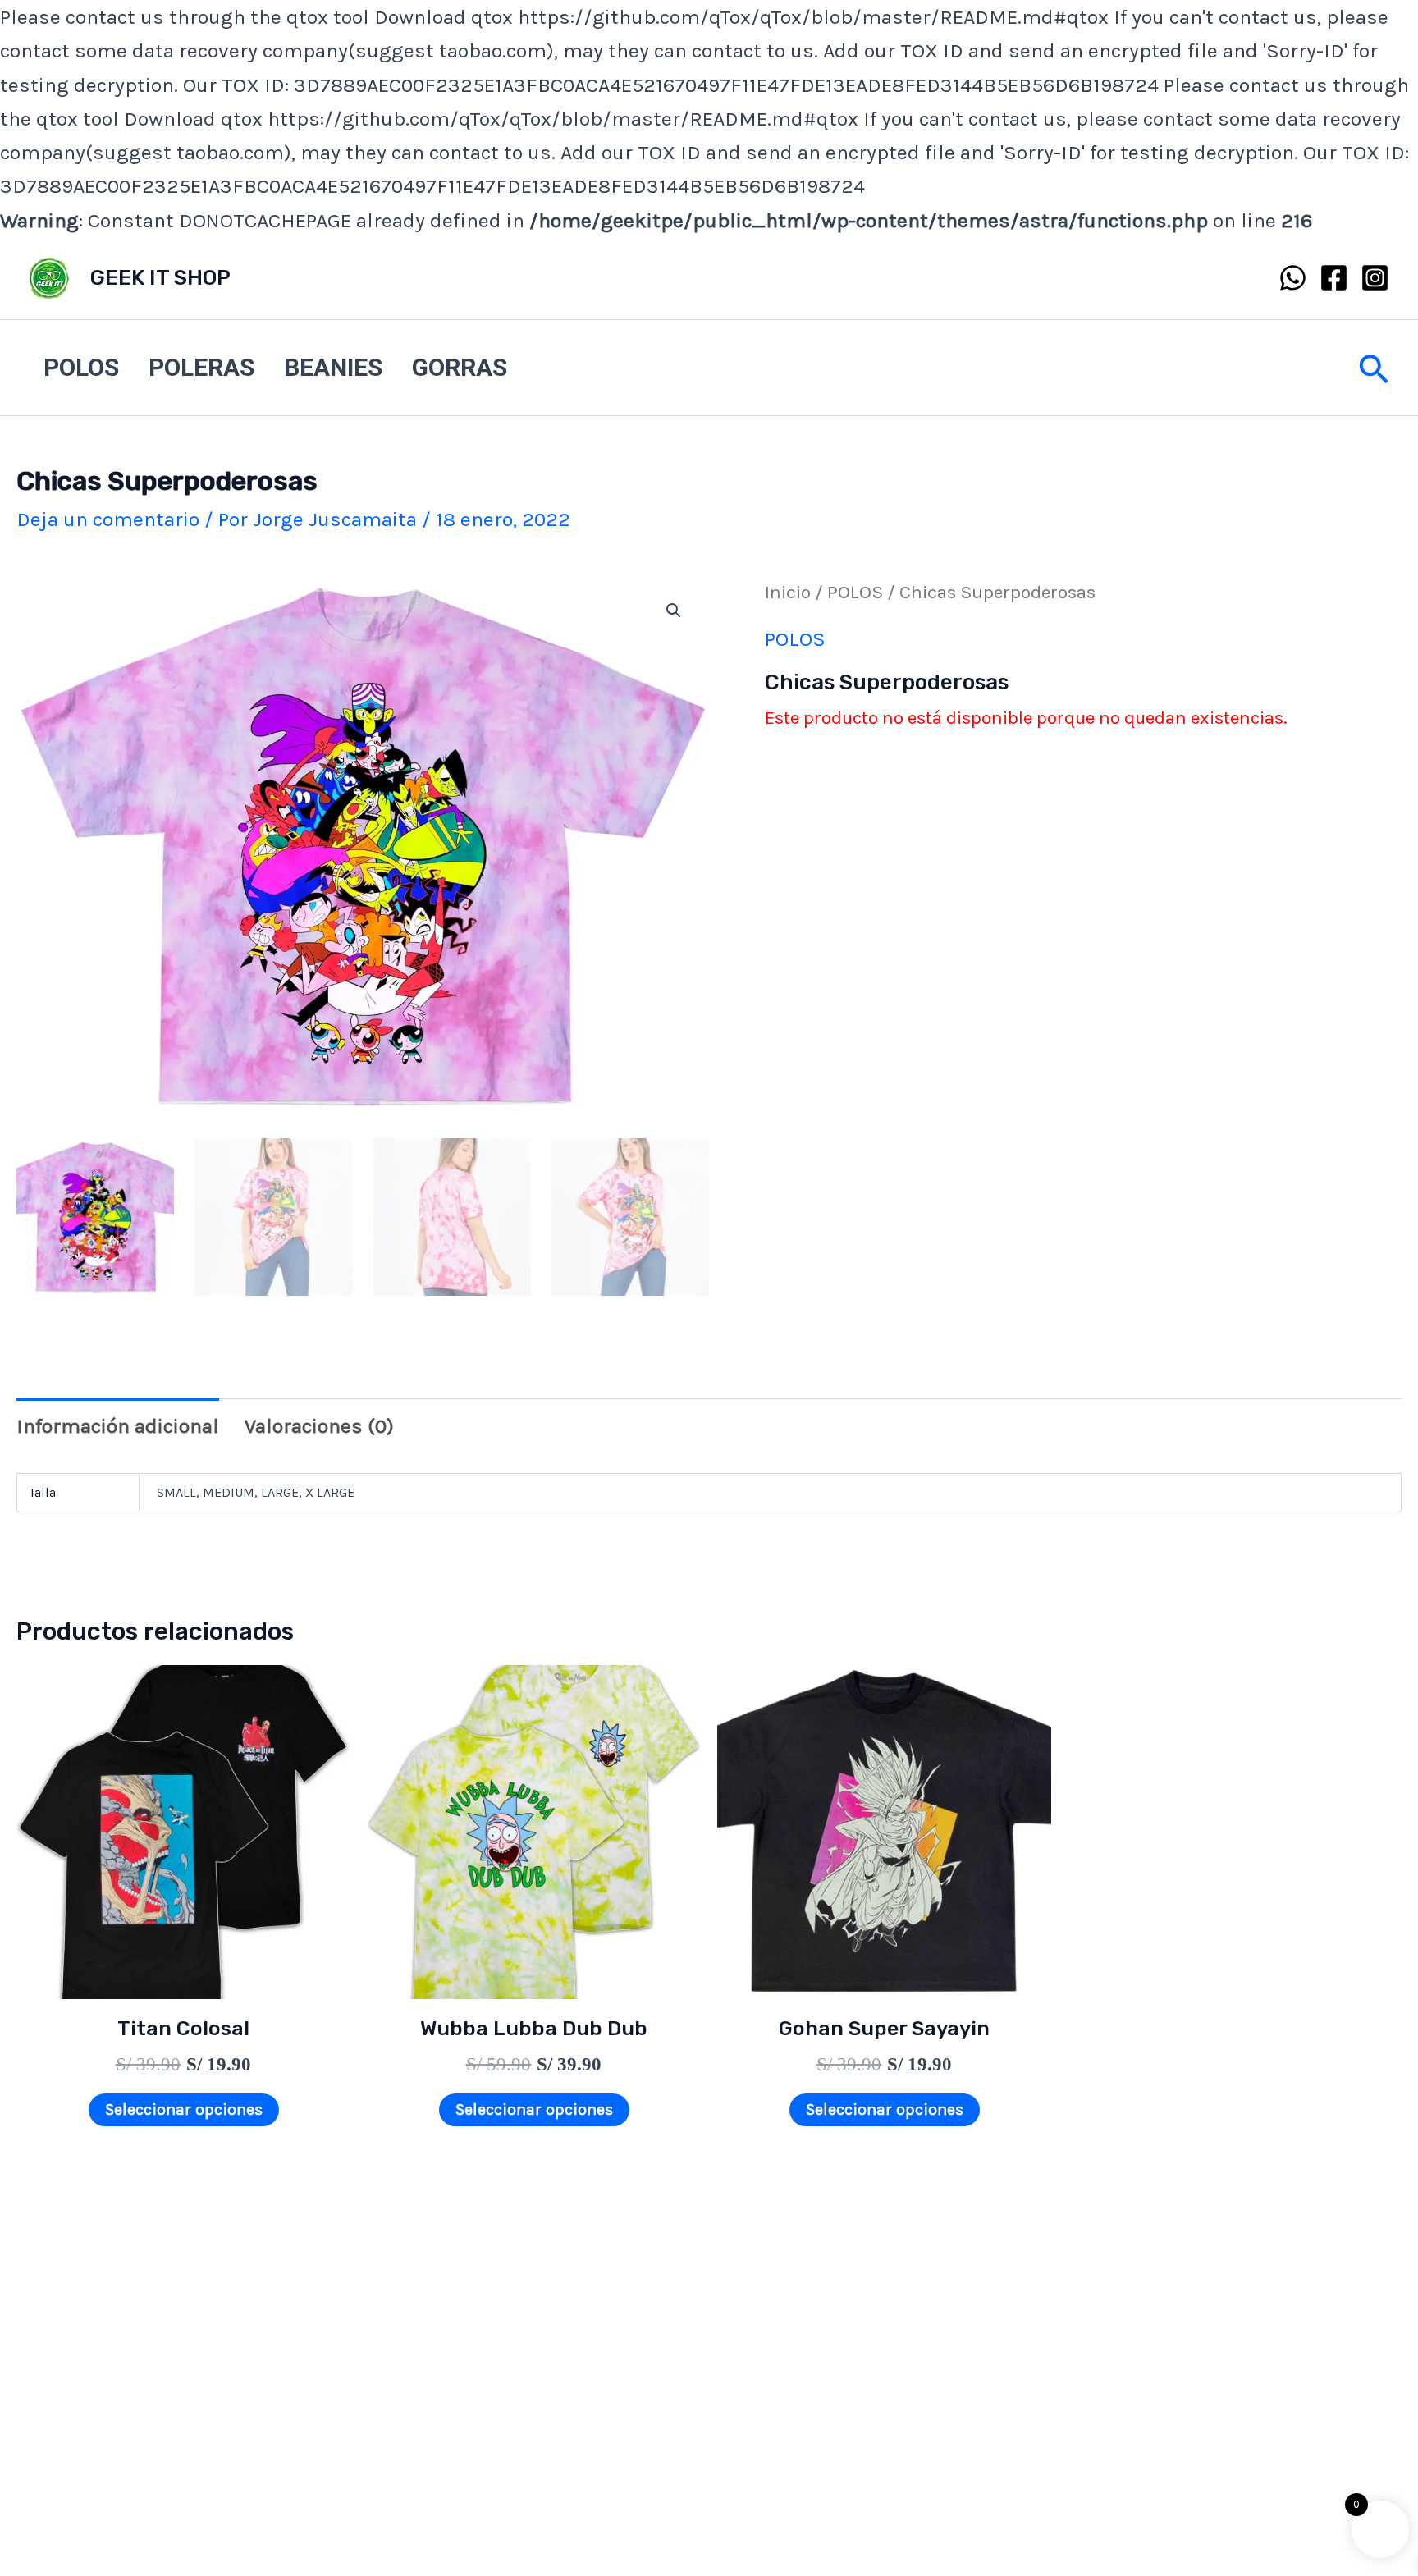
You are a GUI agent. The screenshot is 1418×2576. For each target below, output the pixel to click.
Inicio (788, 592)
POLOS (81, 367)
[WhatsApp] (1293, 278)
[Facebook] (1334, 278)
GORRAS (460, 367)
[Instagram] (1375, 278)
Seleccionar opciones (184, 2109)
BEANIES (333, 367)
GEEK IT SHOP (160, 278)
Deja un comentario (108, 519)
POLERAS (201, 367)
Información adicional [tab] (118, 1426)
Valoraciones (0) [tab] (319, 1426)
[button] (1374, 367)
